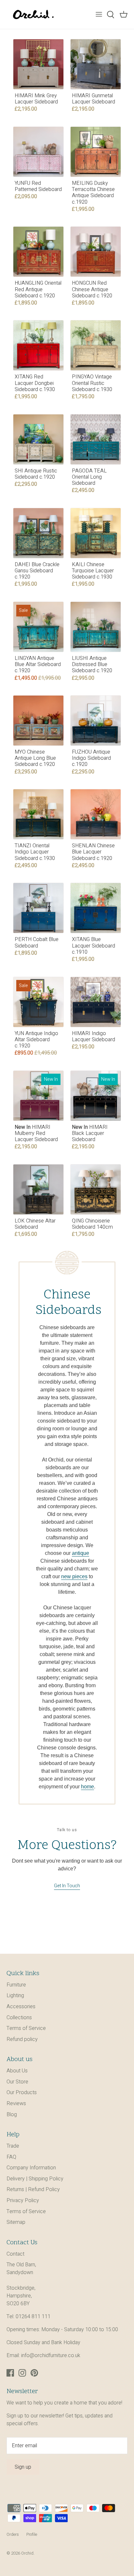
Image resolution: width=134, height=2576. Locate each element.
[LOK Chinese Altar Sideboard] (38, 1189)
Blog (12, 2115)
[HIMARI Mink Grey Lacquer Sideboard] (38, 64)
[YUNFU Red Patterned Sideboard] (38, 152)
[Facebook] (10, 2373)
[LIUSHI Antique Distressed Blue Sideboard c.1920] (96, 627)
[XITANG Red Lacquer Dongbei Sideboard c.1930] (38, 345)
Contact (15, 2254)
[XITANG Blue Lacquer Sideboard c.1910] (96, 908)
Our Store (17, 2082)
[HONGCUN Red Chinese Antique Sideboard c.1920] (96, 252)
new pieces (74, 1576)
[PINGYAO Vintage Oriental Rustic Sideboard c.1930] (96, 345)
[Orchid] (33, 14)
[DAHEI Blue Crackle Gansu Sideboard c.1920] (38, 533)
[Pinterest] (34, 2373)
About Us (17, 2071)
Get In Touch (67, 1886)
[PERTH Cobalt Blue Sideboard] (38, 908)
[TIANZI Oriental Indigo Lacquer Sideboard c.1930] (38, 814)
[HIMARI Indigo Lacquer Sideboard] (96, 1002)
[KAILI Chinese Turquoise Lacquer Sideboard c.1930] (96, 533)
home (87, 1787)
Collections (19, 2018)
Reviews (16, 2104)
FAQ (11, 2157)
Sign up (23, 2467)
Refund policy (22, 2039)
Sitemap (16, 2222)
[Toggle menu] (99, 15)
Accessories (21, 2007)
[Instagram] (22, 2373)
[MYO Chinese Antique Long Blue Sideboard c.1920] (38, 721)
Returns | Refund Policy (33, 2189)
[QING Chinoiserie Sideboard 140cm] (96, 1189)
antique (80, 1553)
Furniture (16, 1985)
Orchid (27, 2553)
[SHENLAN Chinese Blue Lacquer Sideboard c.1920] (96, 814)
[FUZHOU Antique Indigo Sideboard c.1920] (96, 721)
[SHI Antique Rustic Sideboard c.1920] (38, 439)
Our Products (22, 2093)
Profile (32, 2534)
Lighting (15, 1996)
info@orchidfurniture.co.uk (51, 2355)
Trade (13, 2146)
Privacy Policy (23, 2200)
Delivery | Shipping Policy (35, 2179)
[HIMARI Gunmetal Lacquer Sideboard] (96, 64)
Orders (13, 2534)
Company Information (31, 2168)
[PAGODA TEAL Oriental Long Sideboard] (96, 439)
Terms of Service (26, 2028)
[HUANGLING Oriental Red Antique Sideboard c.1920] (38, 252)
